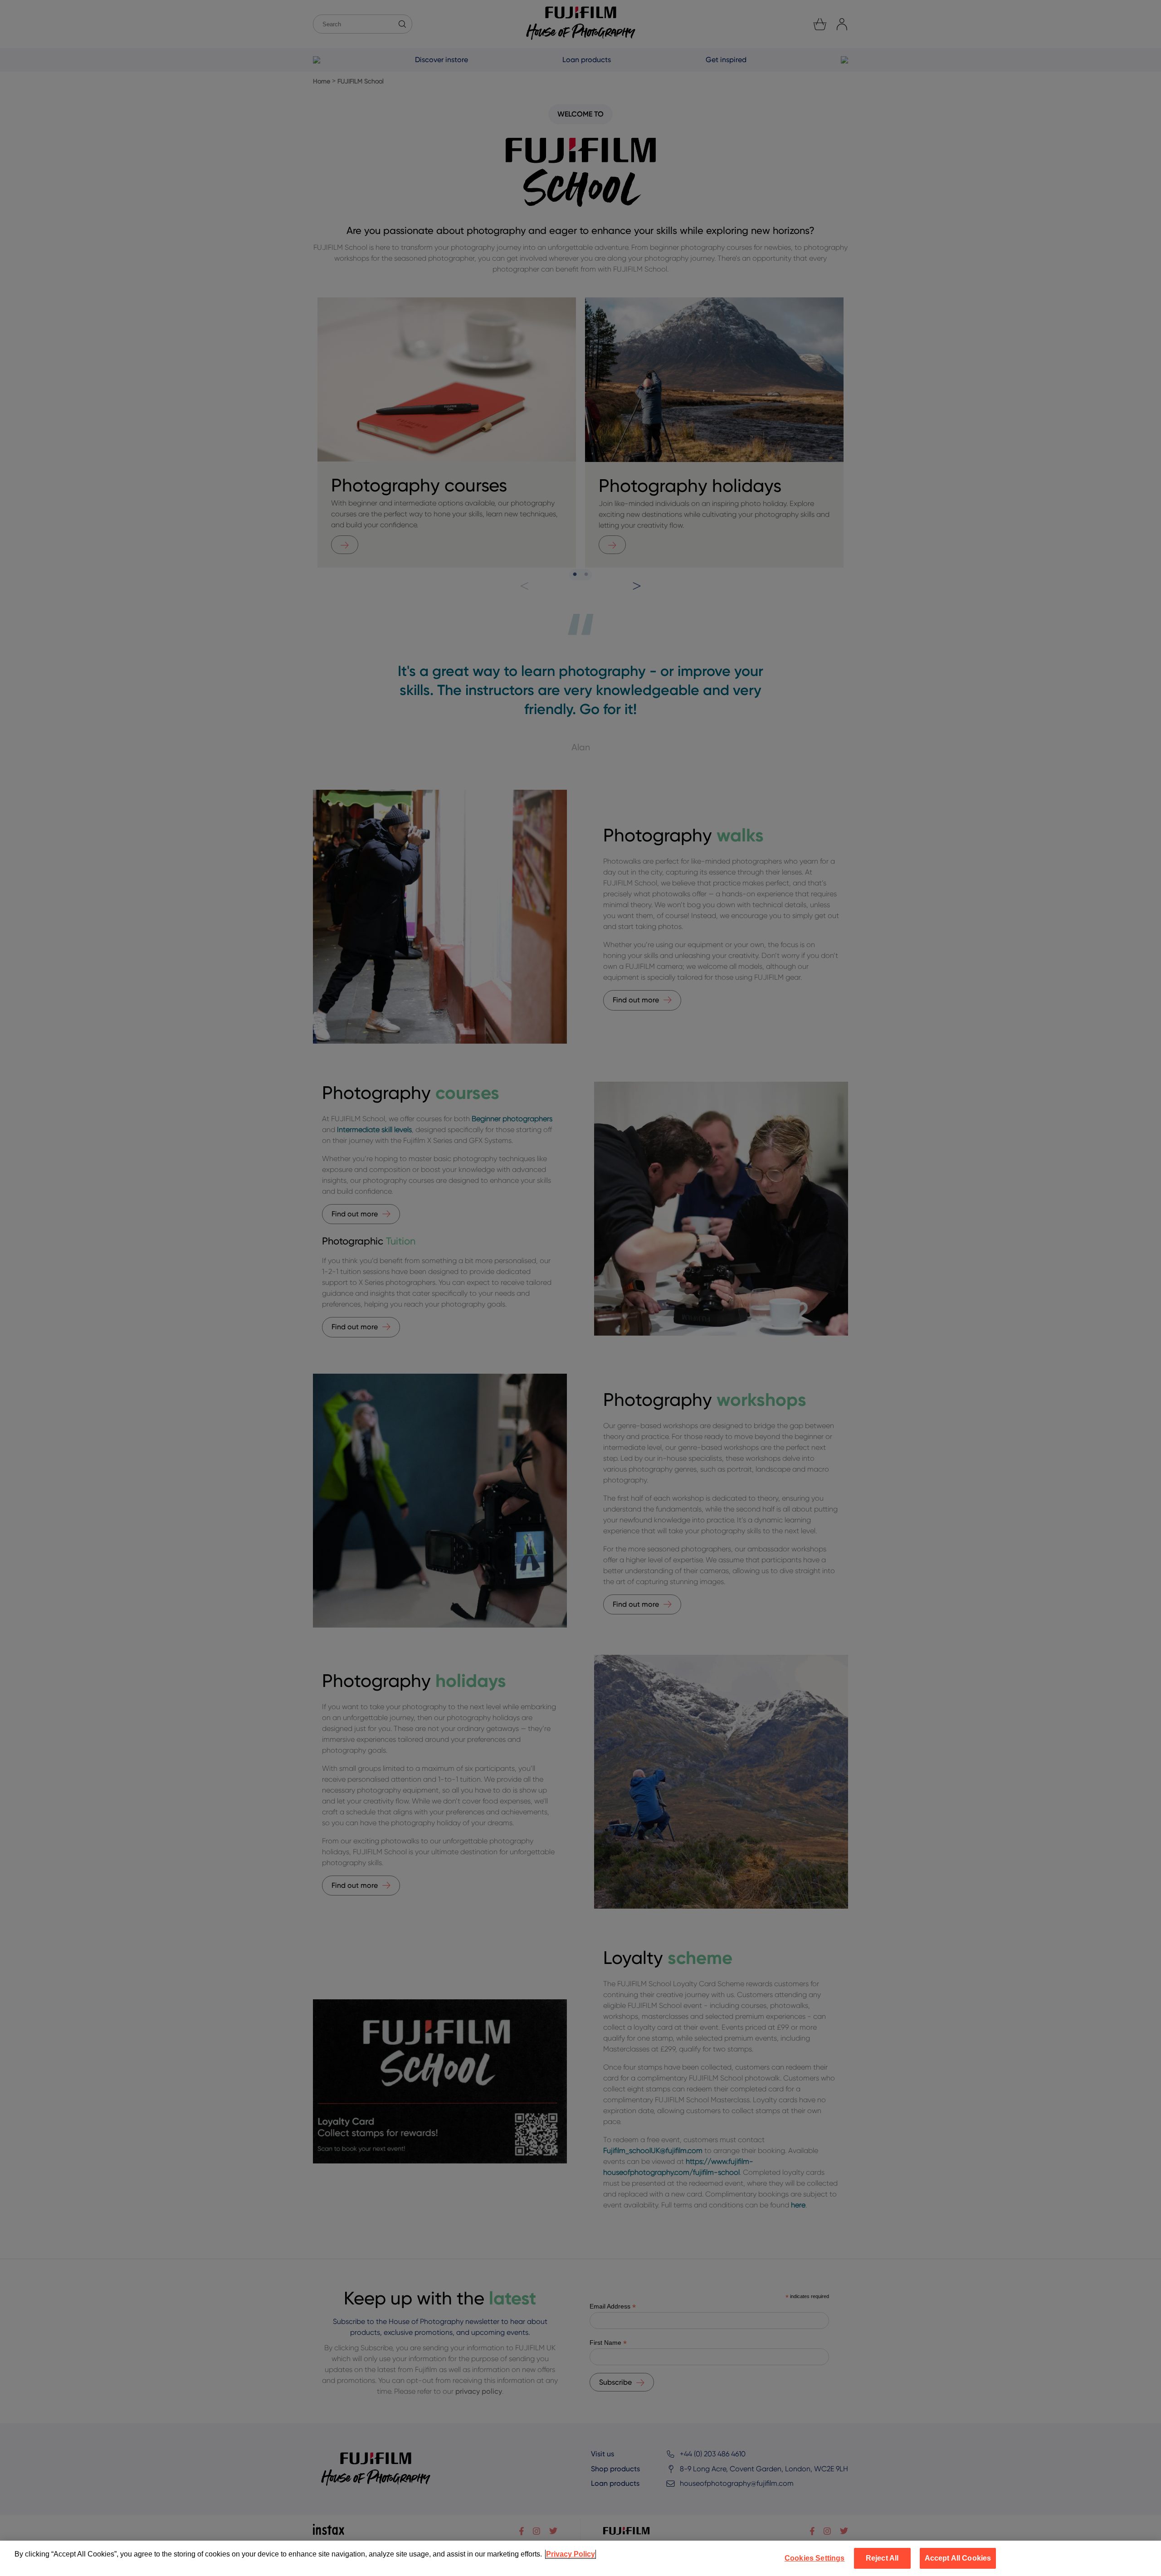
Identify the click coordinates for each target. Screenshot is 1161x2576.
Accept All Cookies (958, 2558)
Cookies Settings (815, 2558)
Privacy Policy (571, 2554)
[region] (580, 2558)
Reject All (882, 2558)
